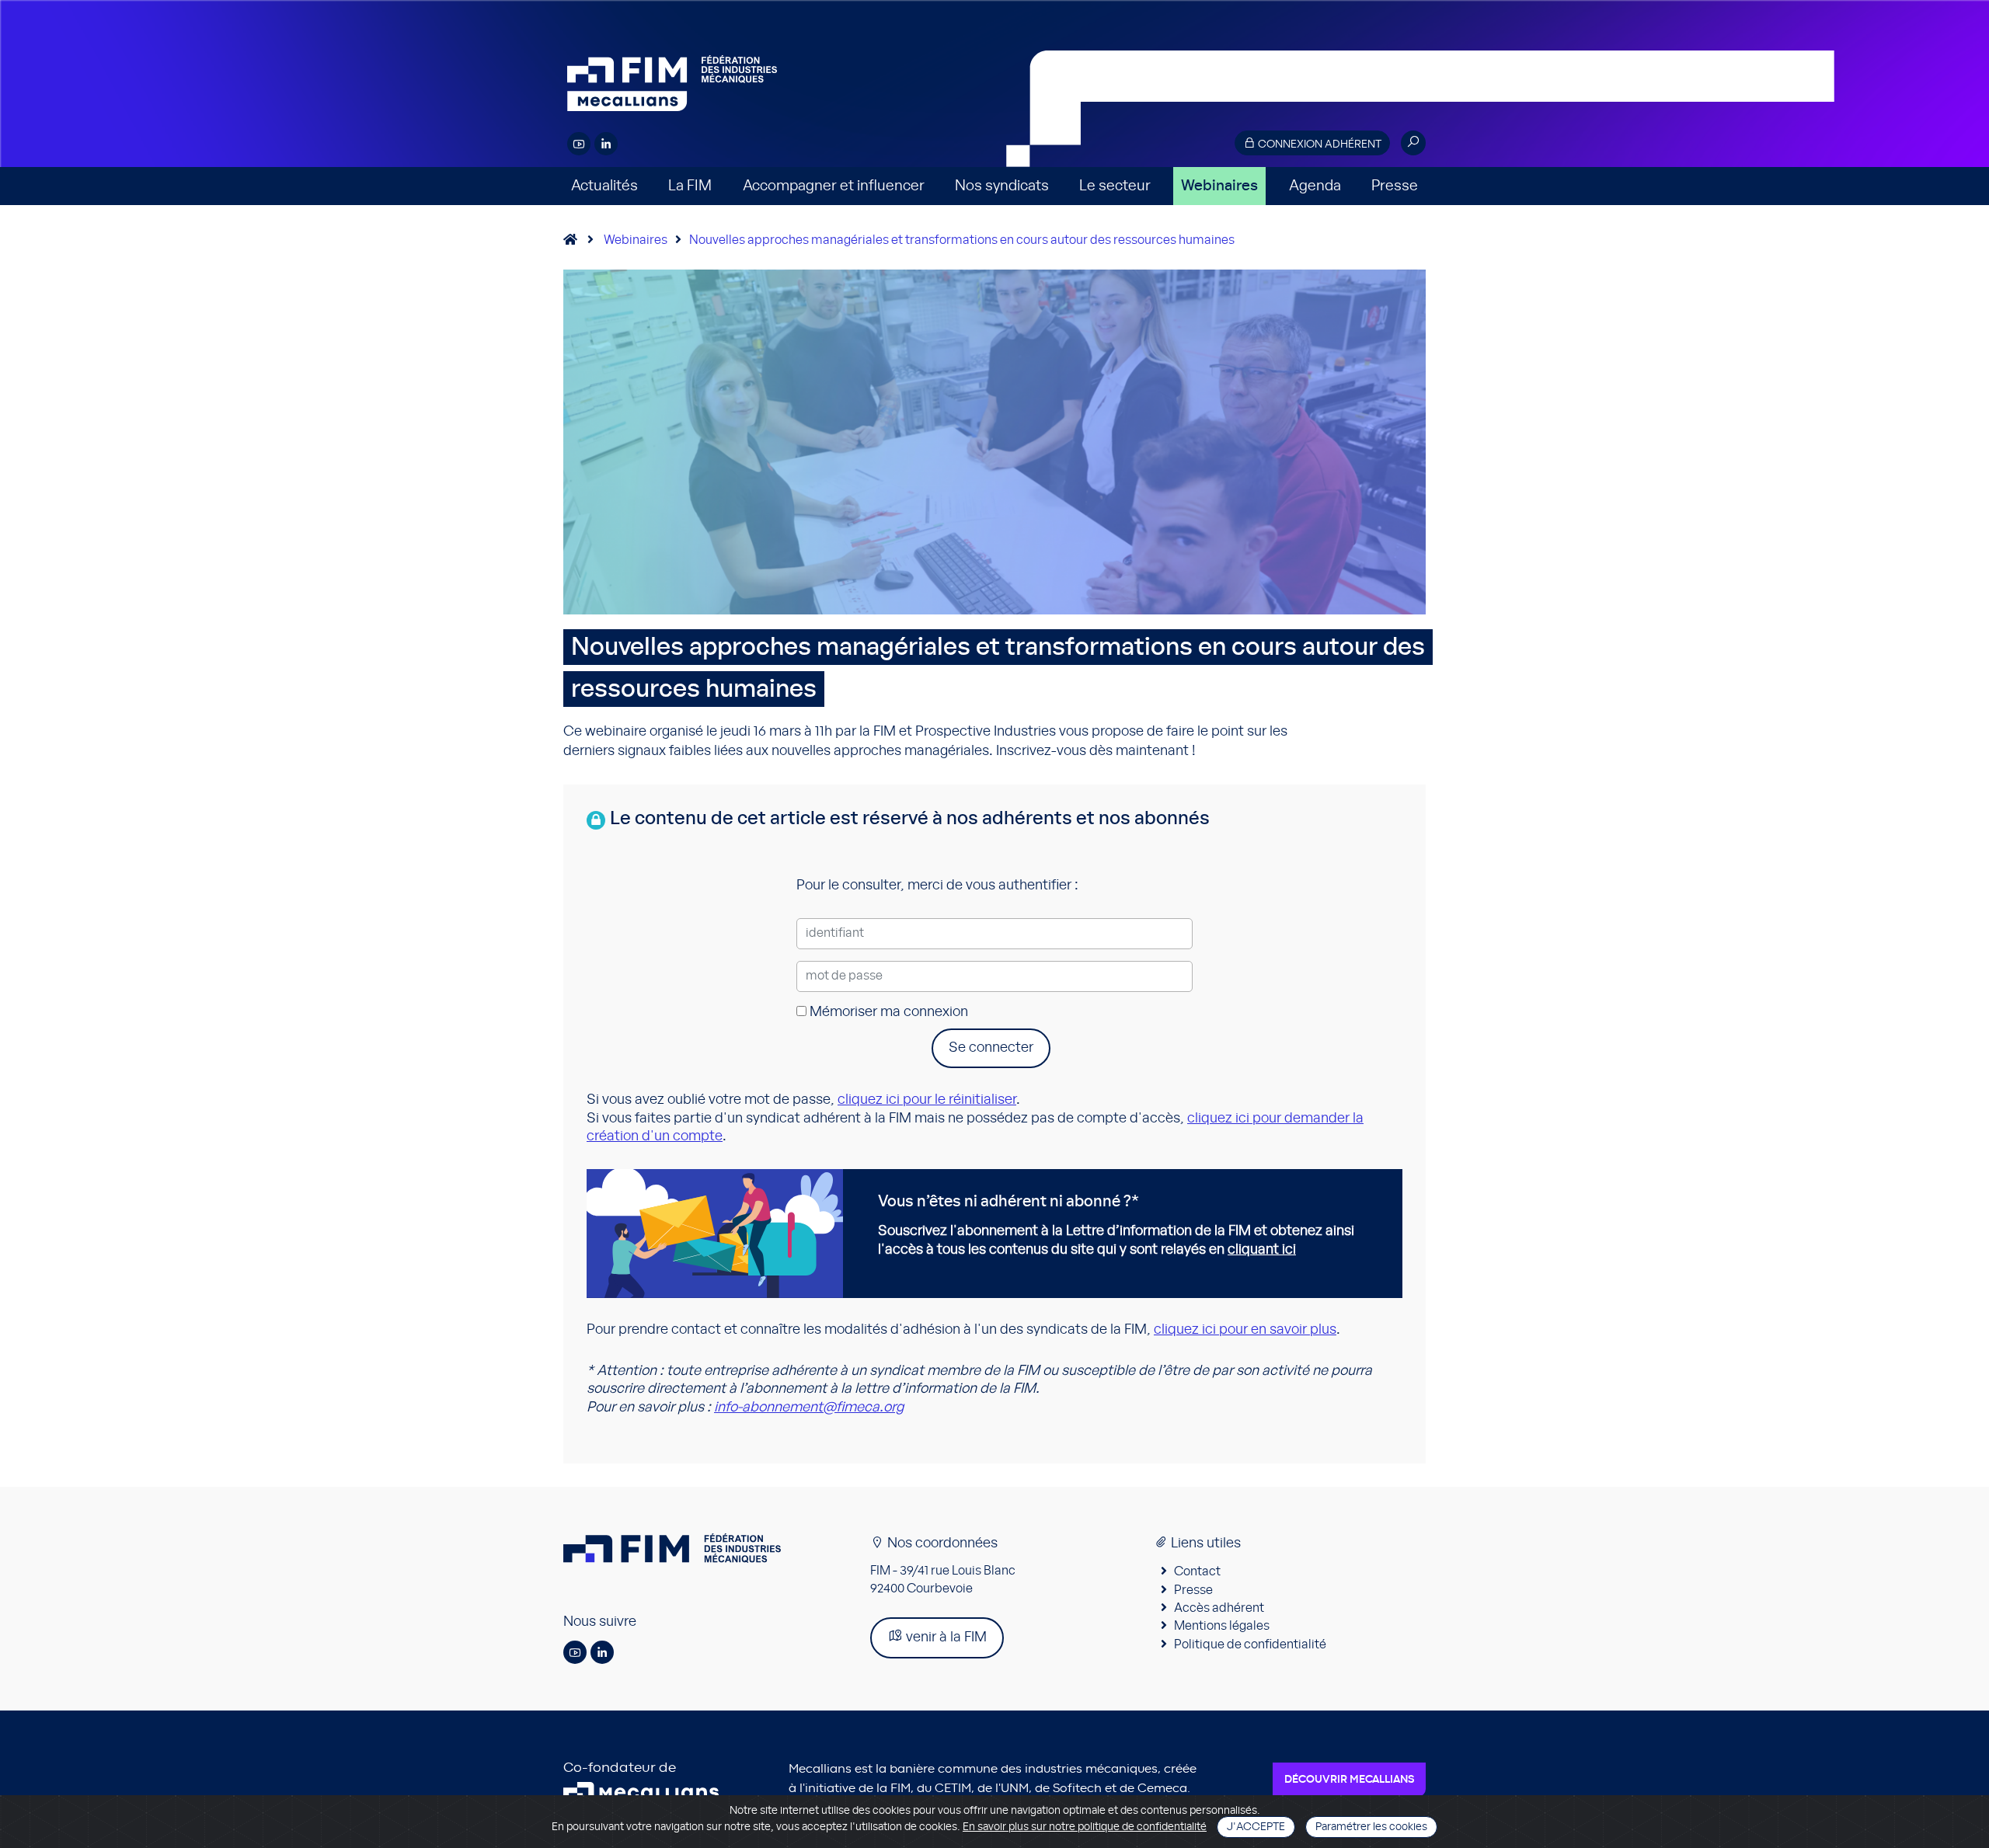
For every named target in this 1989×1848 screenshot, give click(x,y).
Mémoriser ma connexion (887, 1012)
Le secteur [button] (1115, 186)
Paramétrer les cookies (1371, 1827)
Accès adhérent (1219, 1608)
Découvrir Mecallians (1349, 1780)
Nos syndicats (1002, 186)
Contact (1197, 1571)
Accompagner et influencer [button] (834, 186)
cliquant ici (1262, 1250)
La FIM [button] (690, 186)
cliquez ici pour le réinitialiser (927, 1100)
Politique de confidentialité (1250, 1644)
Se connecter (991, 1048)
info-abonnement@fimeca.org (809, 1408)
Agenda (1315, 186)
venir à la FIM (945, 1637)
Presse (1395, 186)
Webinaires (1219, 186)
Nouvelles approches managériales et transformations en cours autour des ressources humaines (962, 240)
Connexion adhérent (1318, 144)
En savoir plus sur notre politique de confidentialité (1085, 1827)
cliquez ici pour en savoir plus (1245, 1330)
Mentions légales (1222, 1626)
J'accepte (1256, 1827)
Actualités (604, 186)
